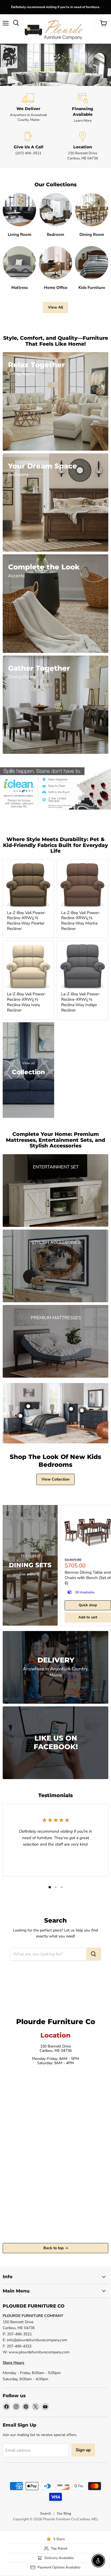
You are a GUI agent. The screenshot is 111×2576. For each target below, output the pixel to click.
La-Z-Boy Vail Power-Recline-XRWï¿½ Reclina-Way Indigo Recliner (81, 1002)
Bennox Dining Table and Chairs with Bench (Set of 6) (88, 1578)
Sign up (83, 2450)
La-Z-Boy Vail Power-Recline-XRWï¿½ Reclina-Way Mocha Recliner (81, 921)
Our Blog (64, 2514)
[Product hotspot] (28, 1406)
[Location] (83, 146)
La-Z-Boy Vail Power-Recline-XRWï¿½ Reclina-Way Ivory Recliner (27, 1002)
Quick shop (88, 1605)
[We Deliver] (28, 108)
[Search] (93, 1954)
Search (46, 2514)
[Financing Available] (83, 108)
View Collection (55, 1479)
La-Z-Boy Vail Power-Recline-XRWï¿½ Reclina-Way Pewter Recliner (27, 921)
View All (55, 307)
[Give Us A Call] (28, 146)
